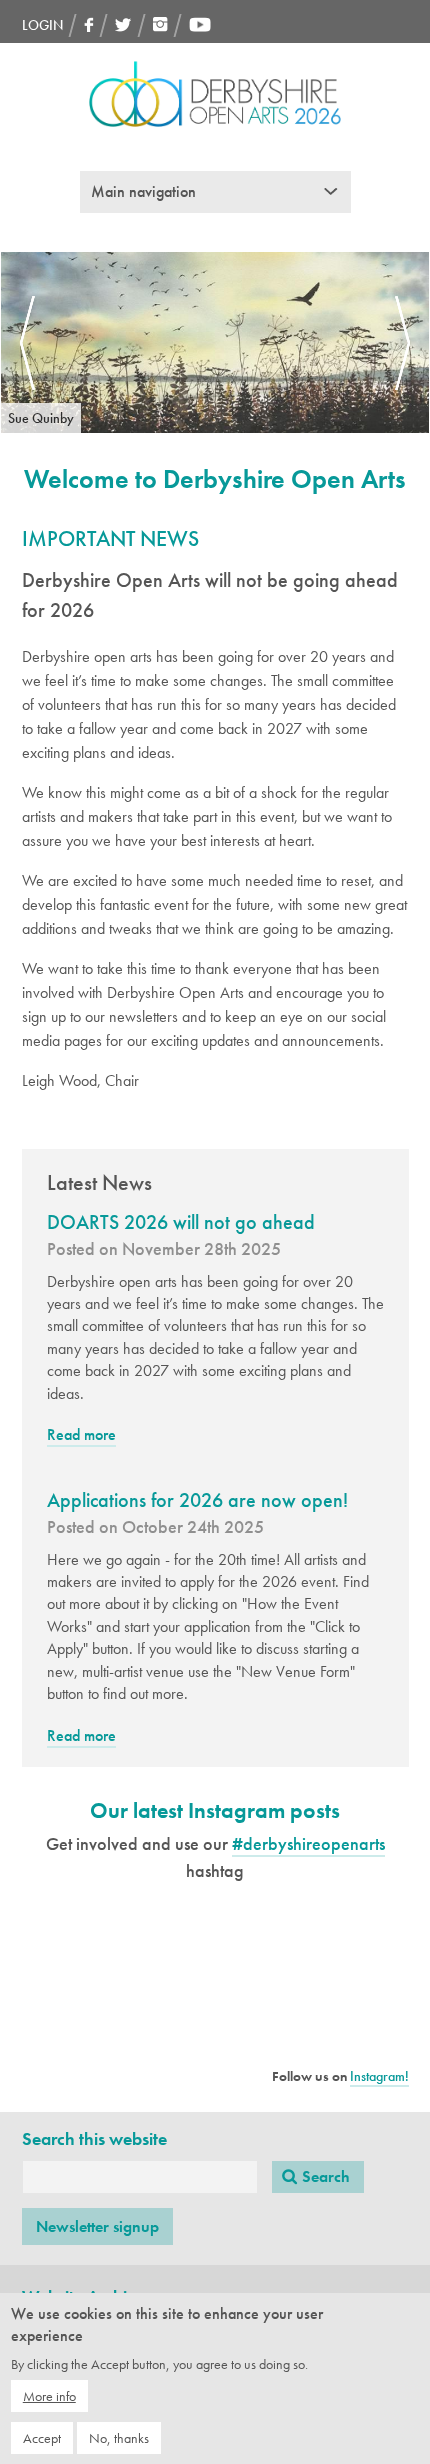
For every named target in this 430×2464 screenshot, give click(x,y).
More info (49, 2396)
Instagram (160, 24)
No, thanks (119, 2438)
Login (42, 25)
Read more (81, 1435)
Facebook (89, 24)
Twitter (123, 24)
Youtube (200, 24)
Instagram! (379, 2076)
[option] (215, 342)
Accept (42, 2438)
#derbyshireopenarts (308, 1843)
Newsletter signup (97, 2226)
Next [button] (402, 343)
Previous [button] (27, 343)
